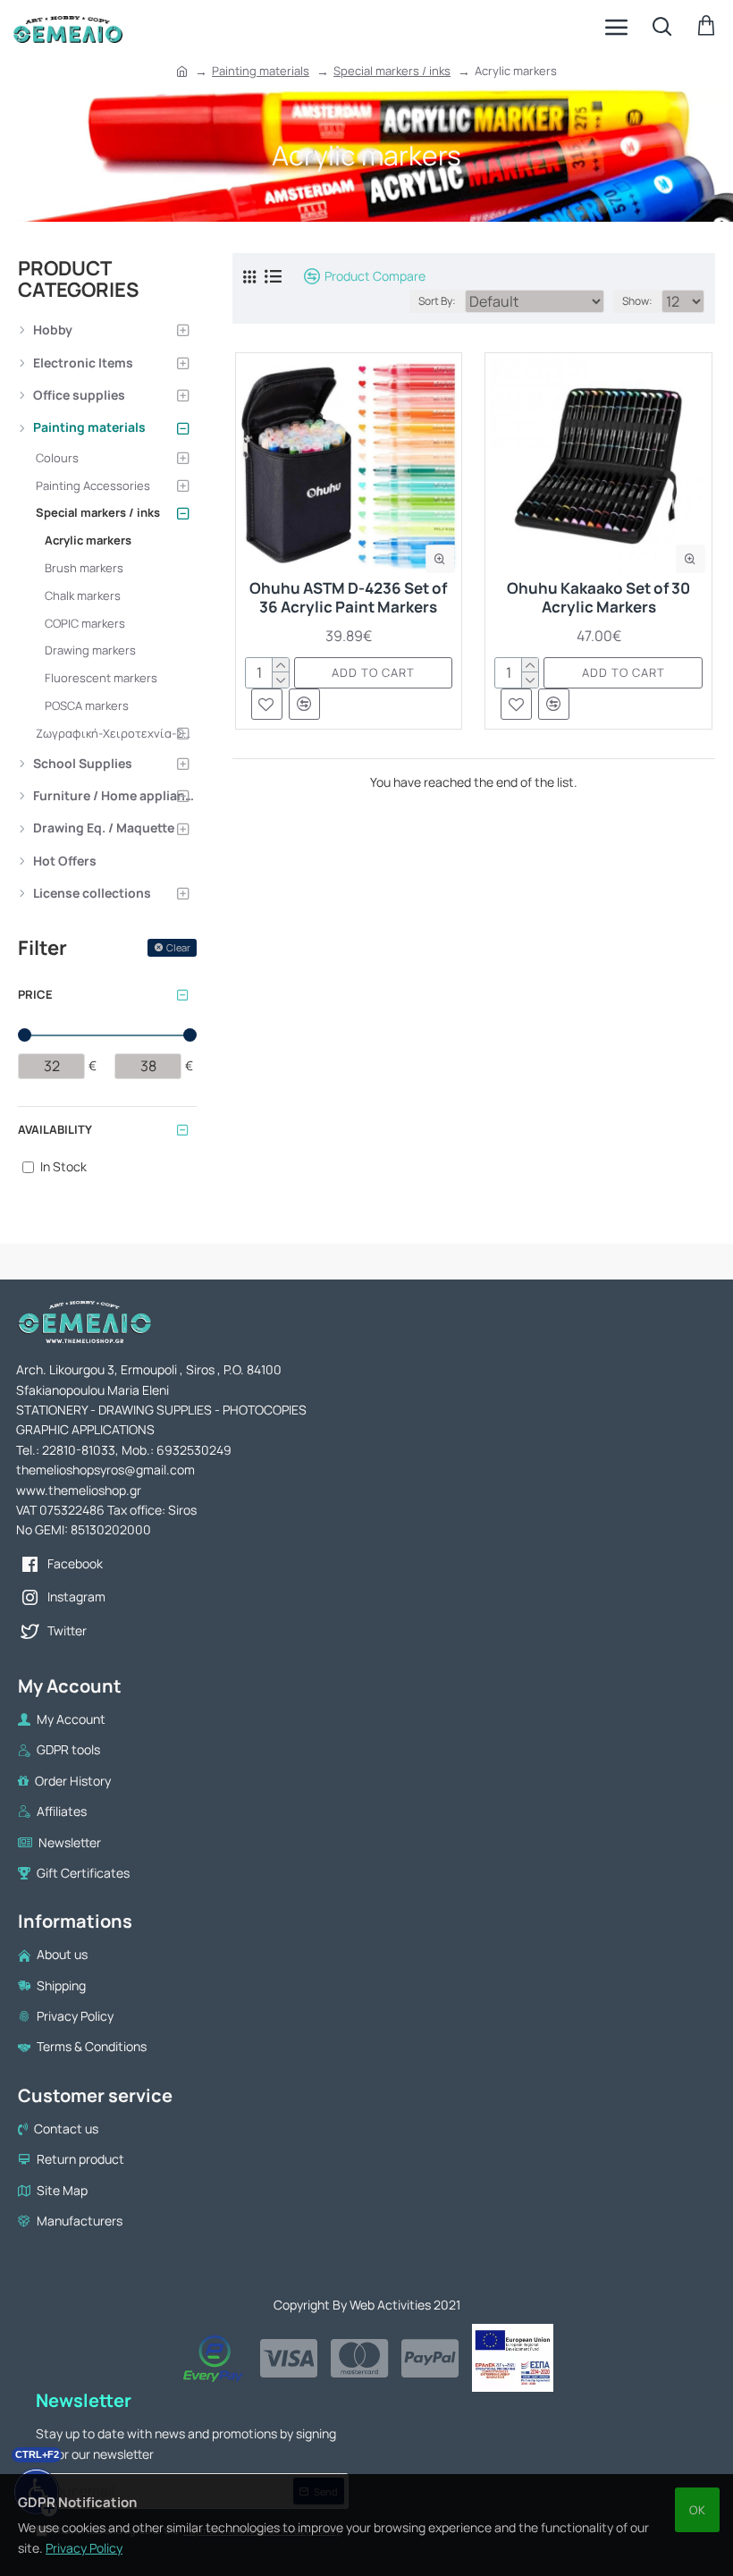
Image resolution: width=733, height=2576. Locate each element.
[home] (182, 71)
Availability (55, 1129)
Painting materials (261, 71)
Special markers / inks (392, 71)
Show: (637, 301)
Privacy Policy (84, 2548)
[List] (273, 276)
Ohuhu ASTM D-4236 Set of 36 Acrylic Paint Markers (348, 598)
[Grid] (249, 277)
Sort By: (437, 301)
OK (698, 2510)
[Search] (661, 27)
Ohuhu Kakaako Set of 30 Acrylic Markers (598, 598)
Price (35, 994)
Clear (178, 947)
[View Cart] (706, 27)
